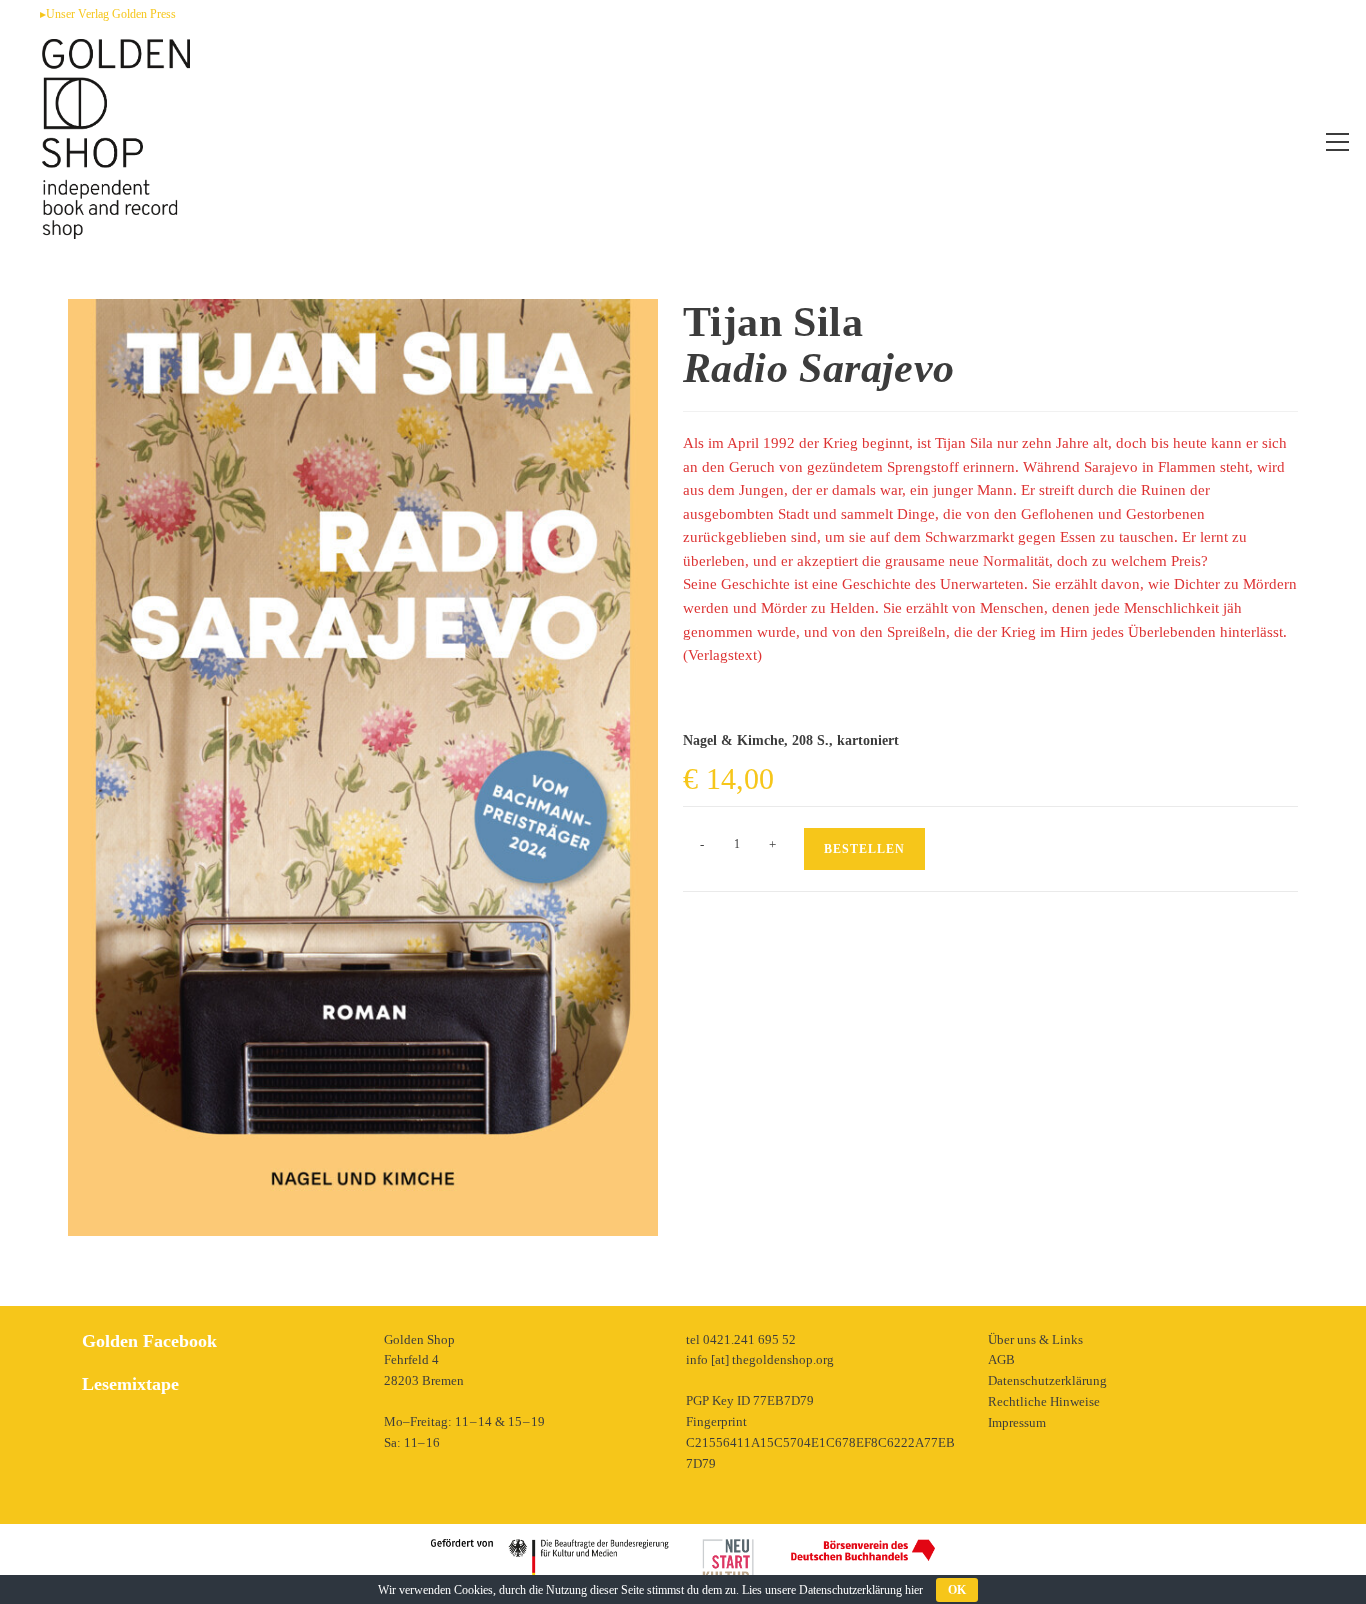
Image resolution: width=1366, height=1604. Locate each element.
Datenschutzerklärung (1047, 1380)
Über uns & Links (1035, 1339)
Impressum (1017, 1422)
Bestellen (864, 849)
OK (957, 1590)
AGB (1001, 1359)
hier (914, 1590)
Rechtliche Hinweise (1044, 1401)
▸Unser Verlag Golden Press (108, 14)
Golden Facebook (149, 1341)
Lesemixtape (130, 1384)
